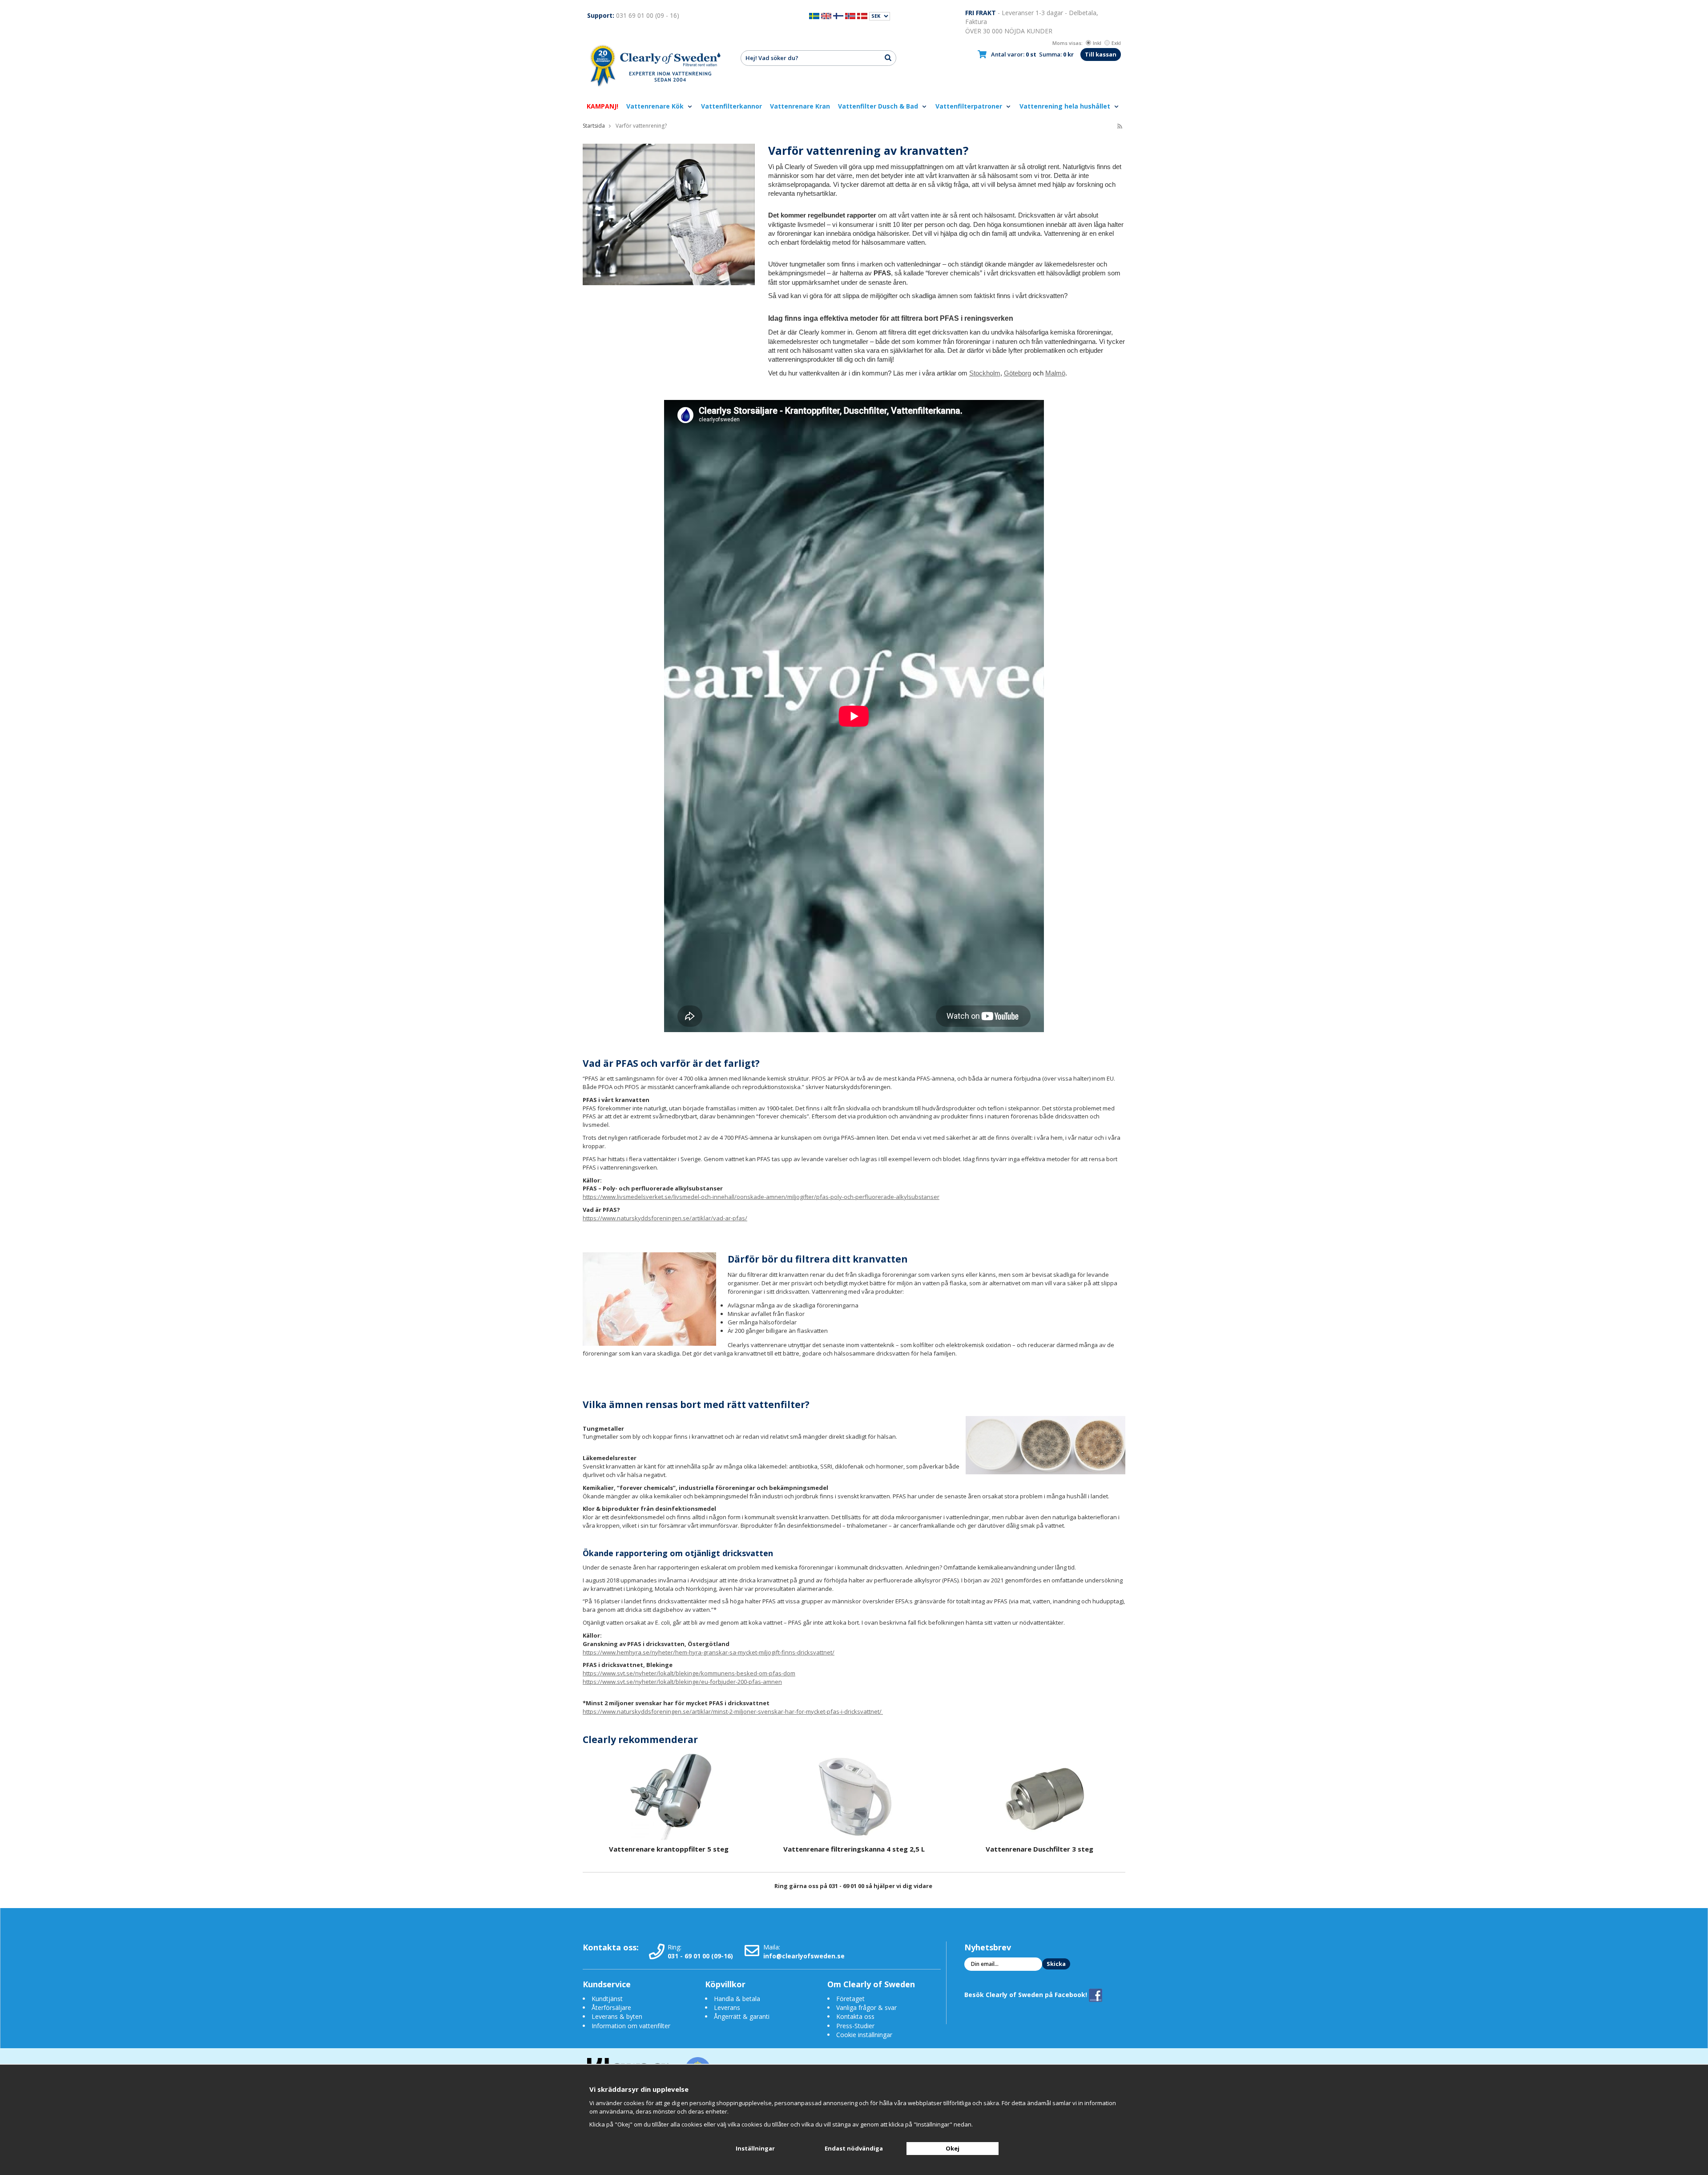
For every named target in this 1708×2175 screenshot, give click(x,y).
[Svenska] (814, 15)
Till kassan (1101, 54)
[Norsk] (850, 15)
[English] (826, 15)
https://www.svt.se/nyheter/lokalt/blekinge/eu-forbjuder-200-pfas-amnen (682, 1682)
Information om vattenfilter (631, 2026)
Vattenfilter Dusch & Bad (879, 106)
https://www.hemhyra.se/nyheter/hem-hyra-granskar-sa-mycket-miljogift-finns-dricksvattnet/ (709, 1652)
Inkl (1097, 43)
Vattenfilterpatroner (970, 106)
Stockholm (985, 373)
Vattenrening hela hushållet (1066, 106)
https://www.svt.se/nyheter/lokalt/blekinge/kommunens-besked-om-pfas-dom (689, 1673)
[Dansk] (862, 15)
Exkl (1116, 43)
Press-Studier (855, 2026)
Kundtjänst (607, 1999)
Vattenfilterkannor (731, 106)
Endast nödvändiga (854, 2148)
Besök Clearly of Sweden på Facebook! (1027, 1994)
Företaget (850, 1999)
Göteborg (1017, 373)
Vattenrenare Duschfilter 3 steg (1039, 1849)
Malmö (1055, 373)
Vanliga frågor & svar (866, 2008)
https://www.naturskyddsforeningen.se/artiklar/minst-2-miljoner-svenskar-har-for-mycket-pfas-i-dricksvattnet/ (733, 1711)
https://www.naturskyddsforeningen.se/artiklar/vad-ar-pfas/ (665, 1218)
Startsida (594, 126)
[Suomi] (838, 15)
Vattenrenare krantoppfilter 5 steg (669, 1849)
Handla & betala (737, 1999)
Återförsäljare (611, 2008)
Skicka (1056, 1964)
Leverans (727, 2008)
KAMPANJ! (602, 106)
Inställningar (755, 2148)
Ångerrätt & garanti (742, 2016)
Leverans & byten (617, 2016)
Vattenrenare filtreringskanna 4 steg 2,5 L (854, 1849)
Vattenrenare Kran (800, 106)
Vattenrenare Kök (656, 106)
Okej (953, 2148)
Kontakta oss (855, 2016)
